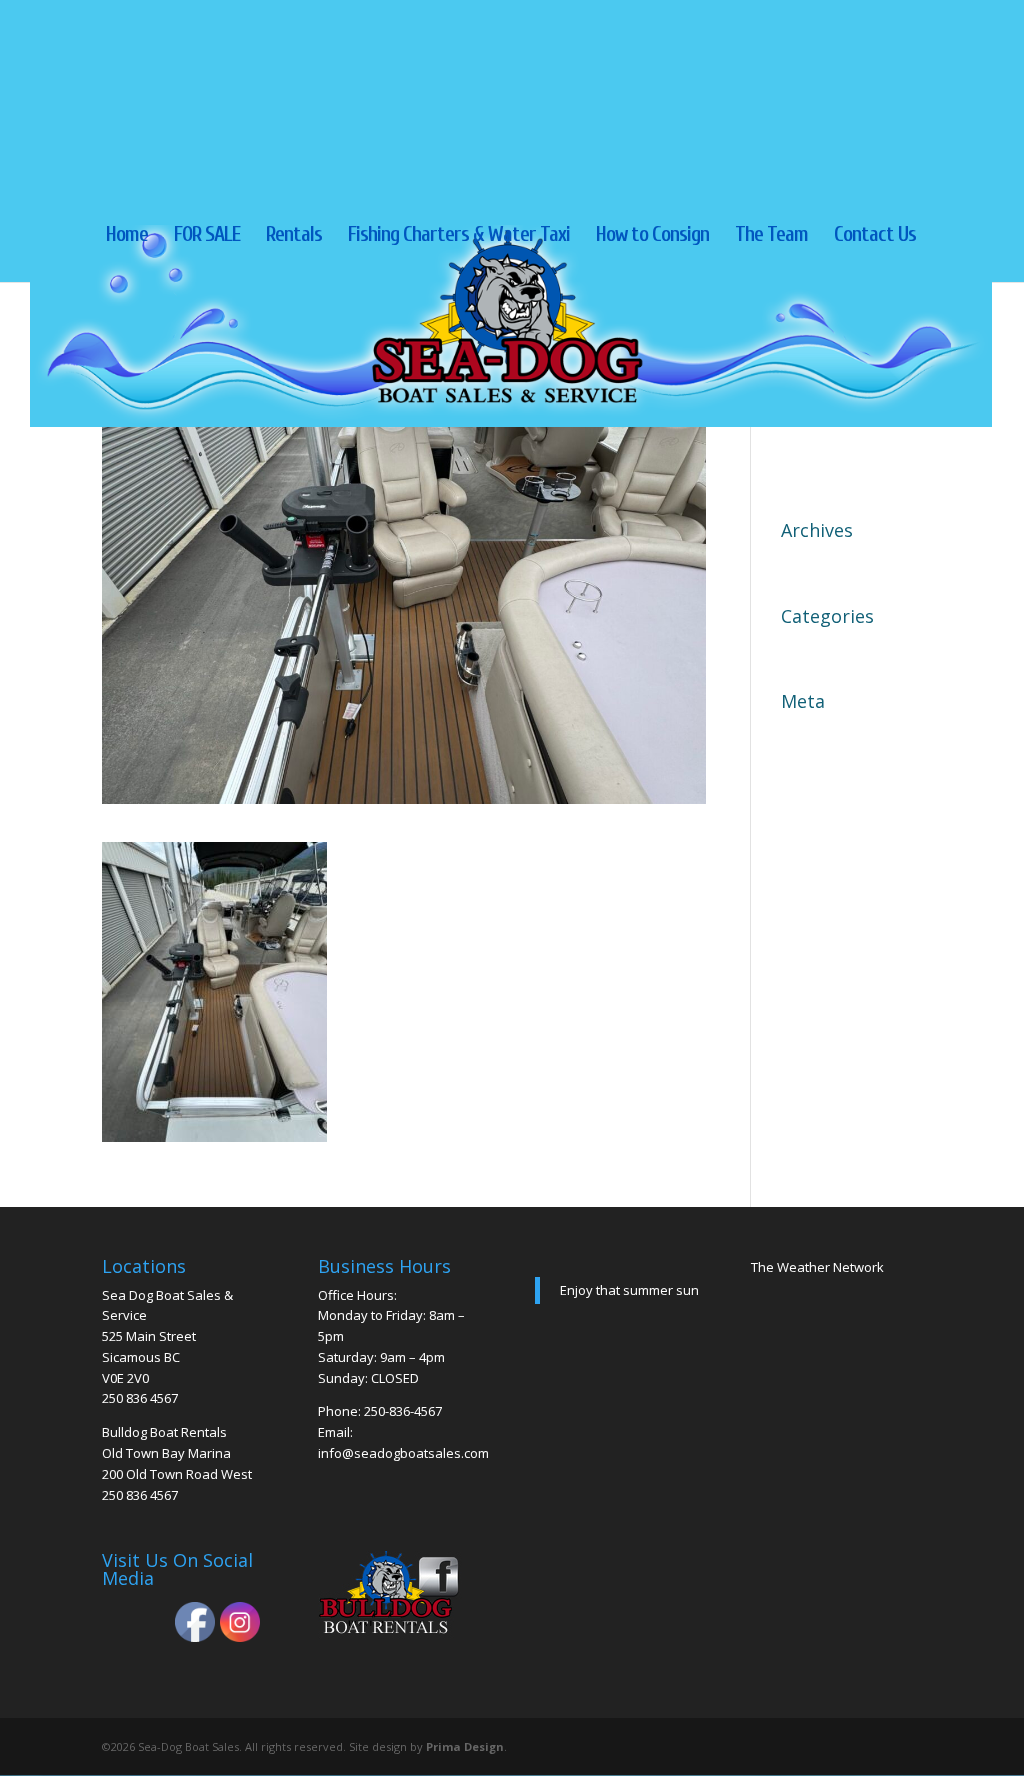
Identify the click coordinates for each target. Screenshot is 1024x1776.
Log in (804, 733)
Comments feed (840, 803)
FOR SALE (207, 236)
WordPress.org (837, 838)
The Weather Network (817, 1267)
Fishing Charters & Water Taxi (459, 236)
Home (127, 236)
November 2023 (841, 562)
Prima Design (465, 1746)
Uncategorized (836, 648)
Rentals (294, 236)
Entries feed (826, 768)
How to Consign (652, 236)
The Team (771, 236)
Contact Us (875, 236)
